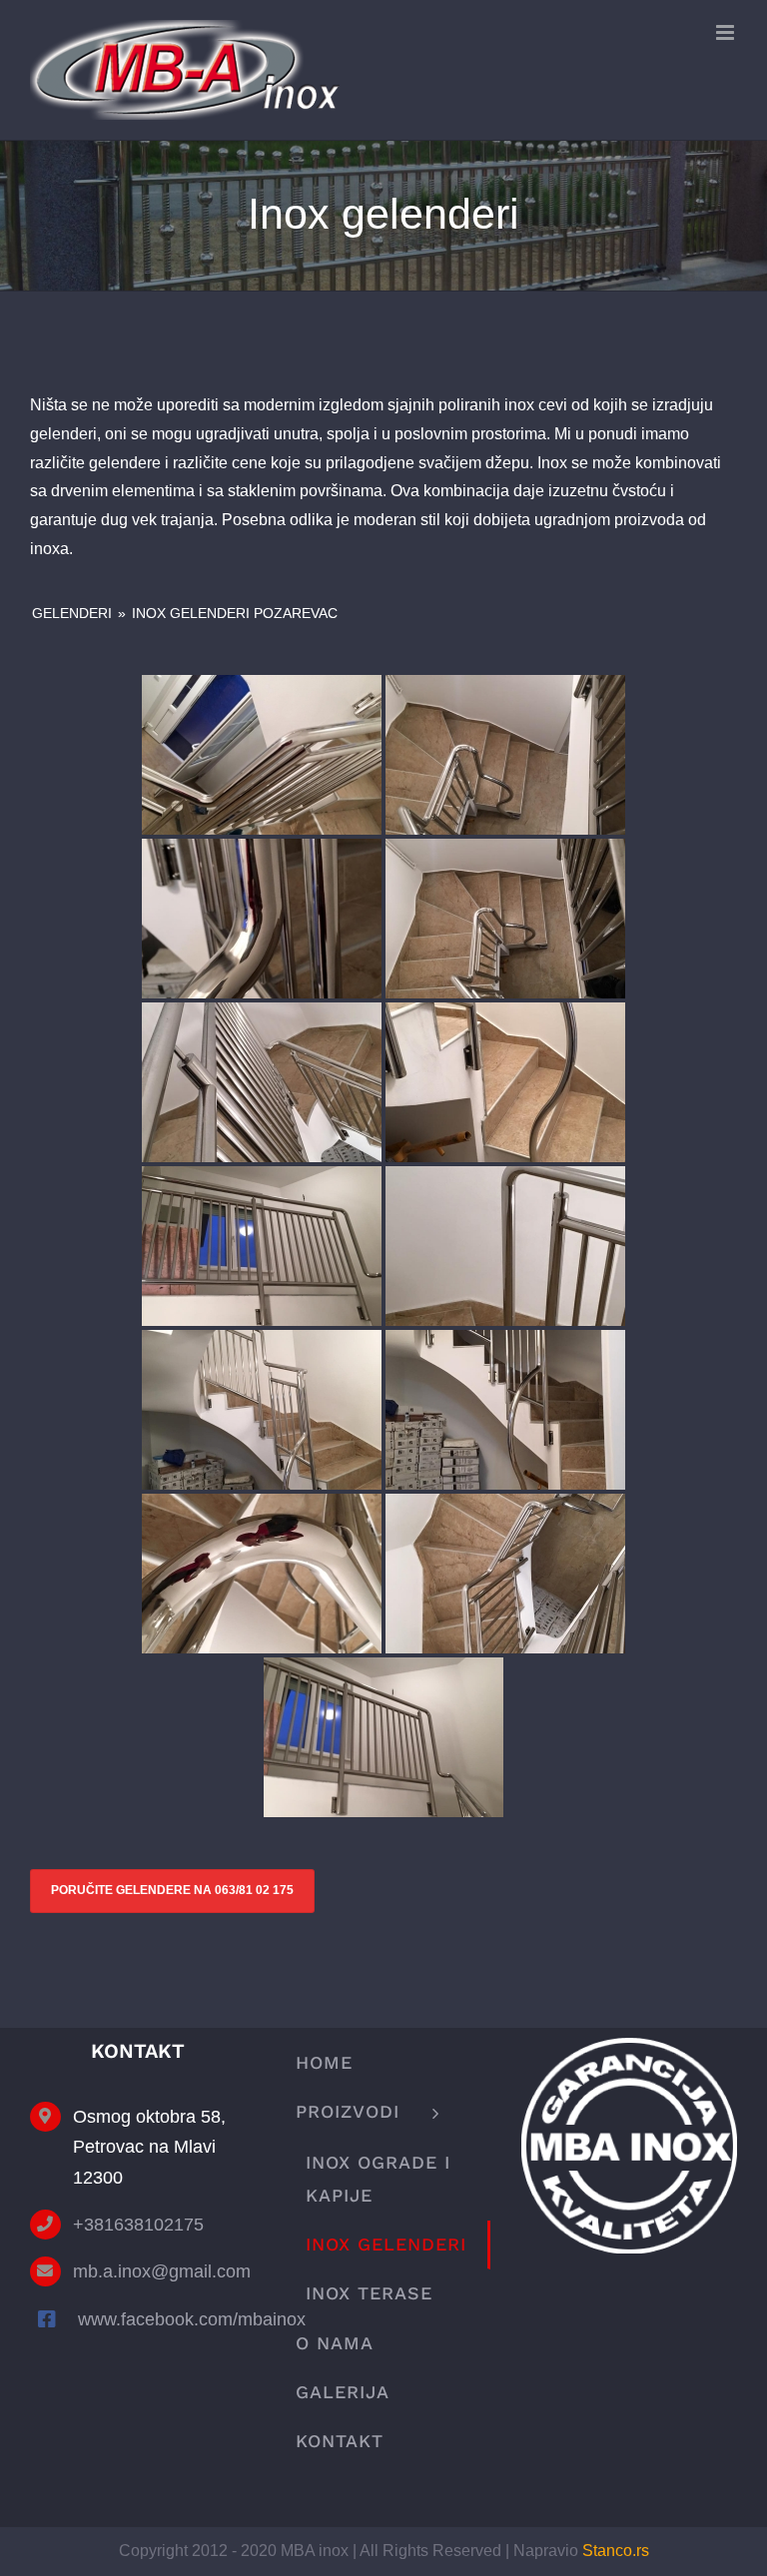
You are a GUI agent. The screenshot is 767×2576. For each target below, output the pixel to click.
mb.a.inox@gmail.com (159, 2271)
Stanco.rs (616, 2551)
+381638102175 (138, 2225)
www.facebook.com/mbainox (162, 2319)
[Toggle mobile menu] (727, 32)
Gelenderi (72, 613)
